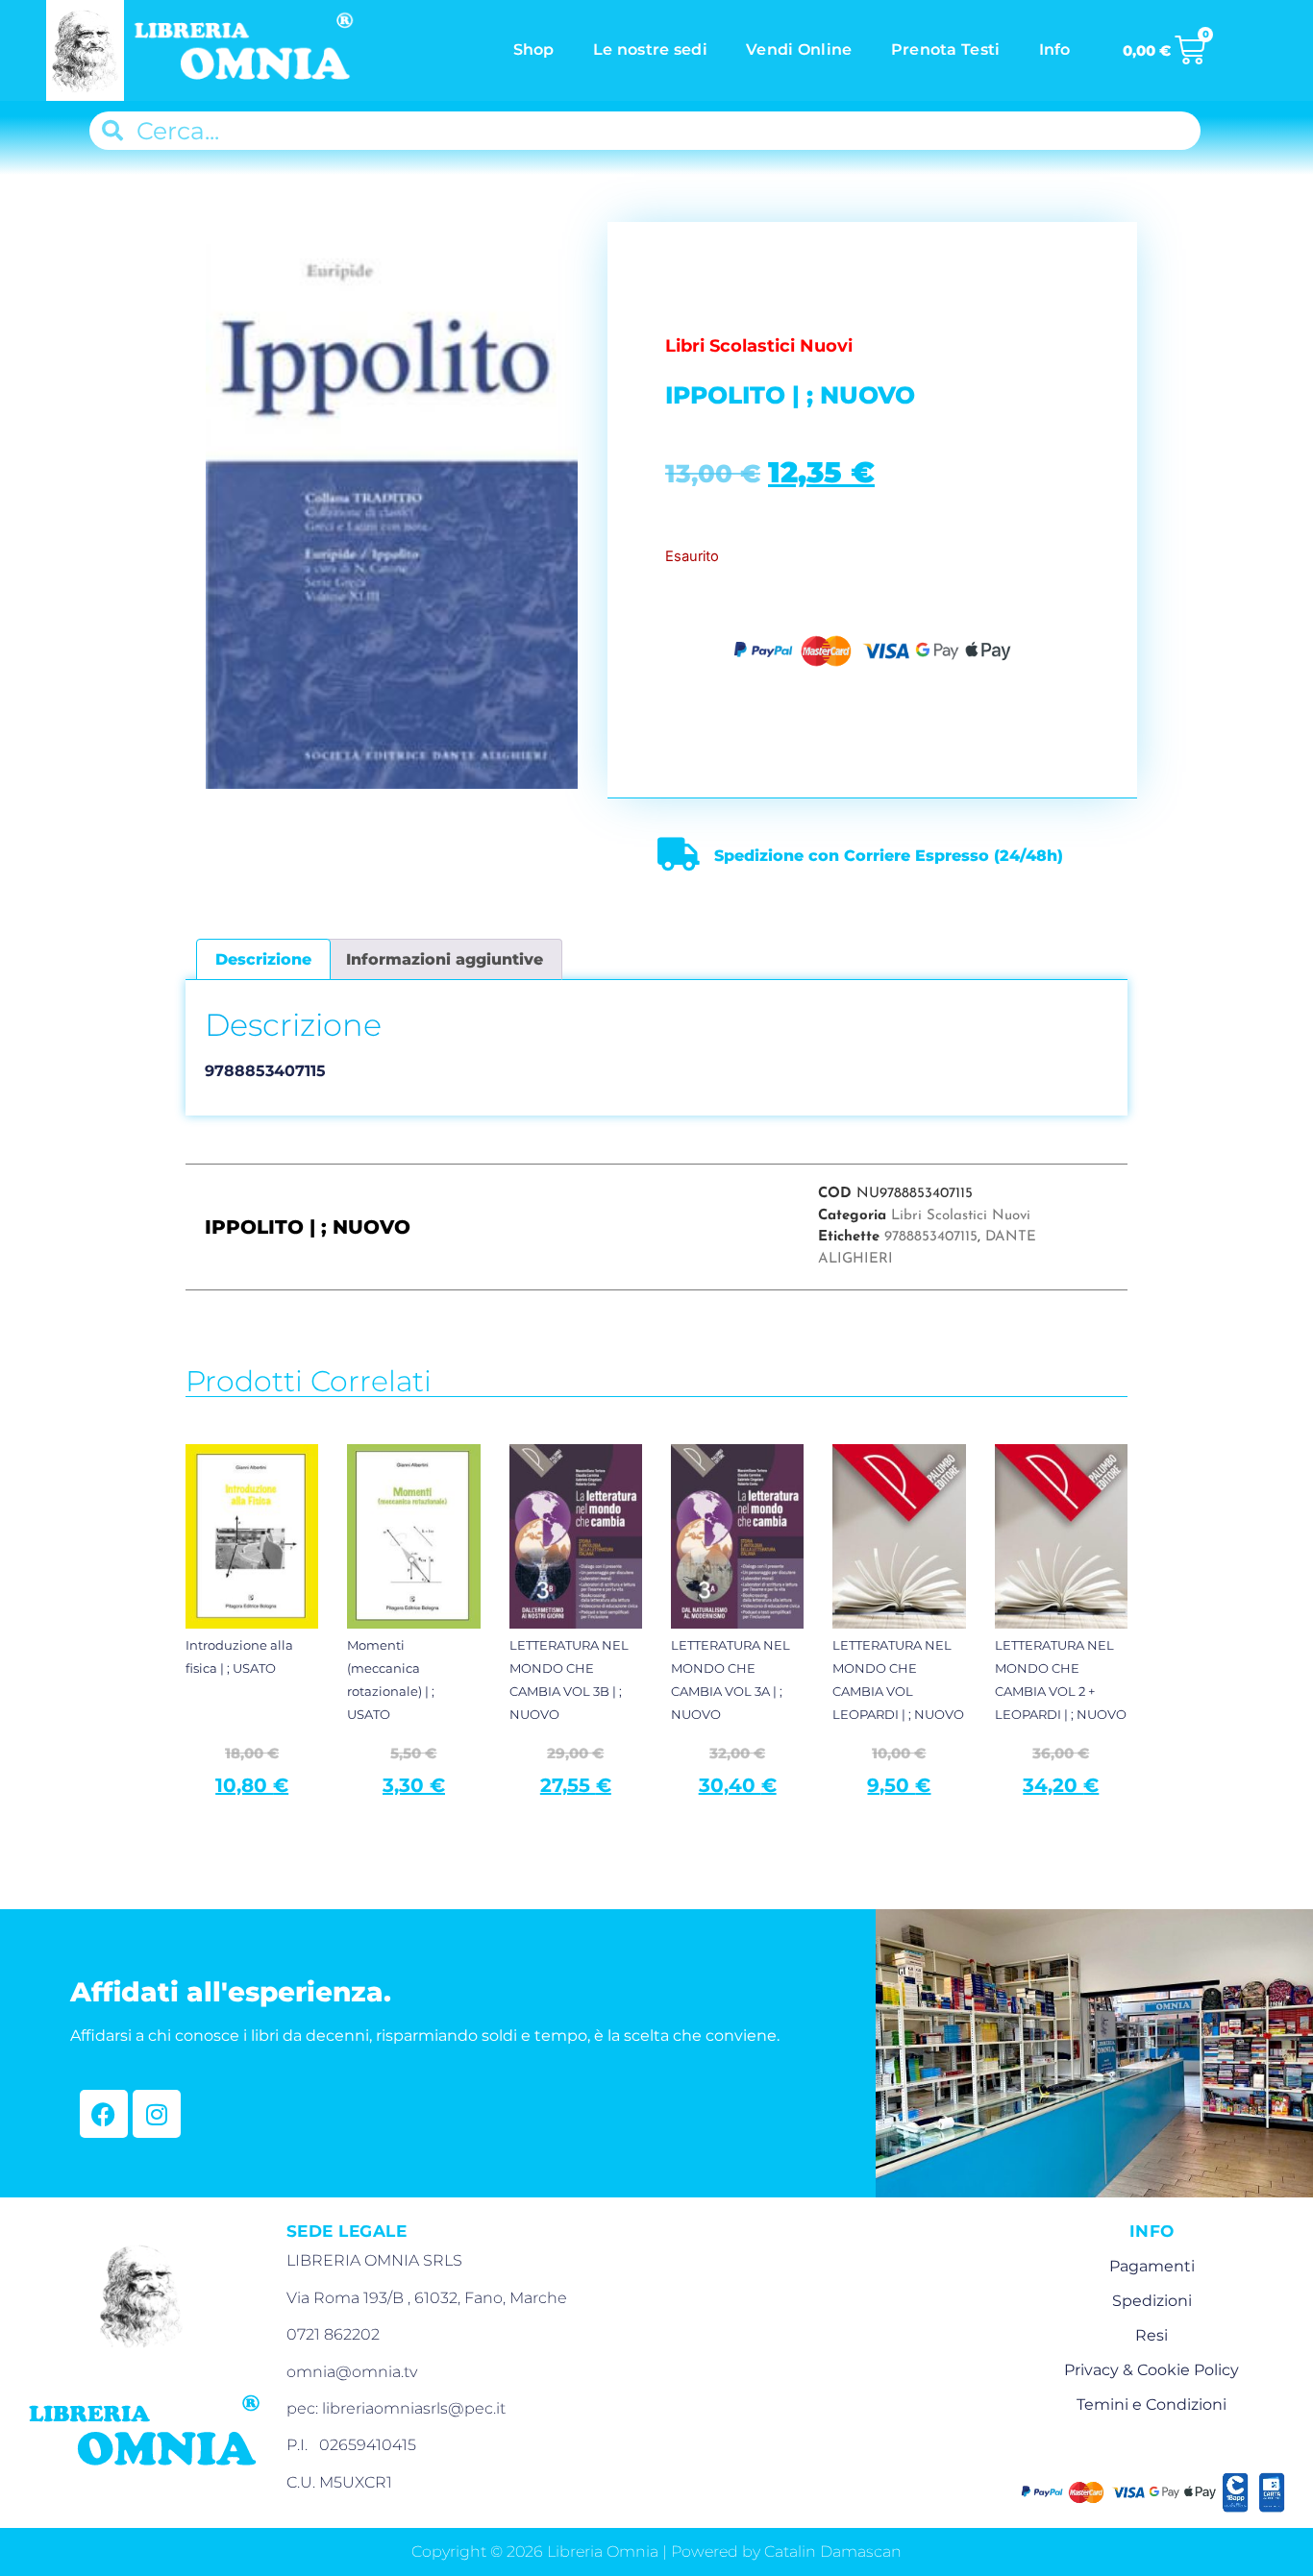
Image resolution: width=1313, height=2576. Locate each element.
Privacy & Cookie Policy (1152, 2370)
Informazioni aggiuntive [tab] (445, 959)
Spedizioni (1152, 2301)
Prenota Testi (946, 49)
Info (1055, 49)
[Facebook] (104, 2114)
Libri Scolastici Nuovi (961, 1216)
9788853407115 (931, 1237)
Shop (534, 49)
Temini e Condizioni (1152, 2404)
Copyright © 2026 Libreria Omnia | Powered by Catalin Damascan (656, 2551)
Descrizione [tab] (263, 959)
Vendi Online (799, 49)
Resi (1152, 2335)
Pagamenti (1152, 2266)
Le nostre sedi (650, 49)
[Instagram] (157, 2114)
